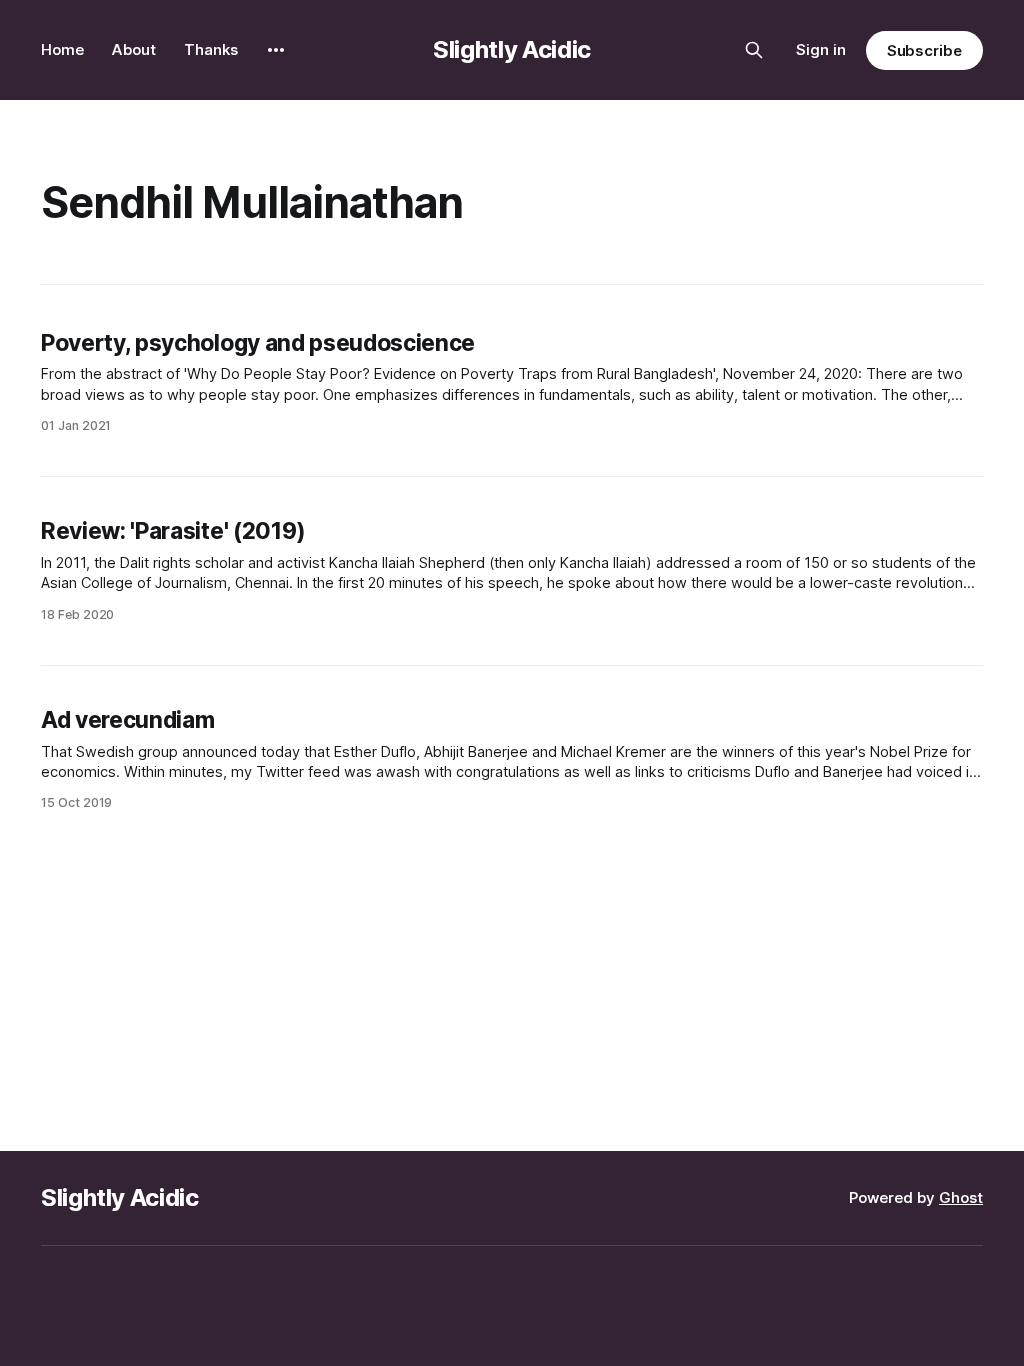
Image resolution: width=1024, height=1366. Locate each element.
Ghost (961, 1197)
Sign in (821, 49)
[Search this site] (754, 50)
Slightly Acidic (512, 49)
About (134, 49)
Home (62, 49)
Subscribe (924, 50)
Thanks (211, 49)
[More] (276, 50)
